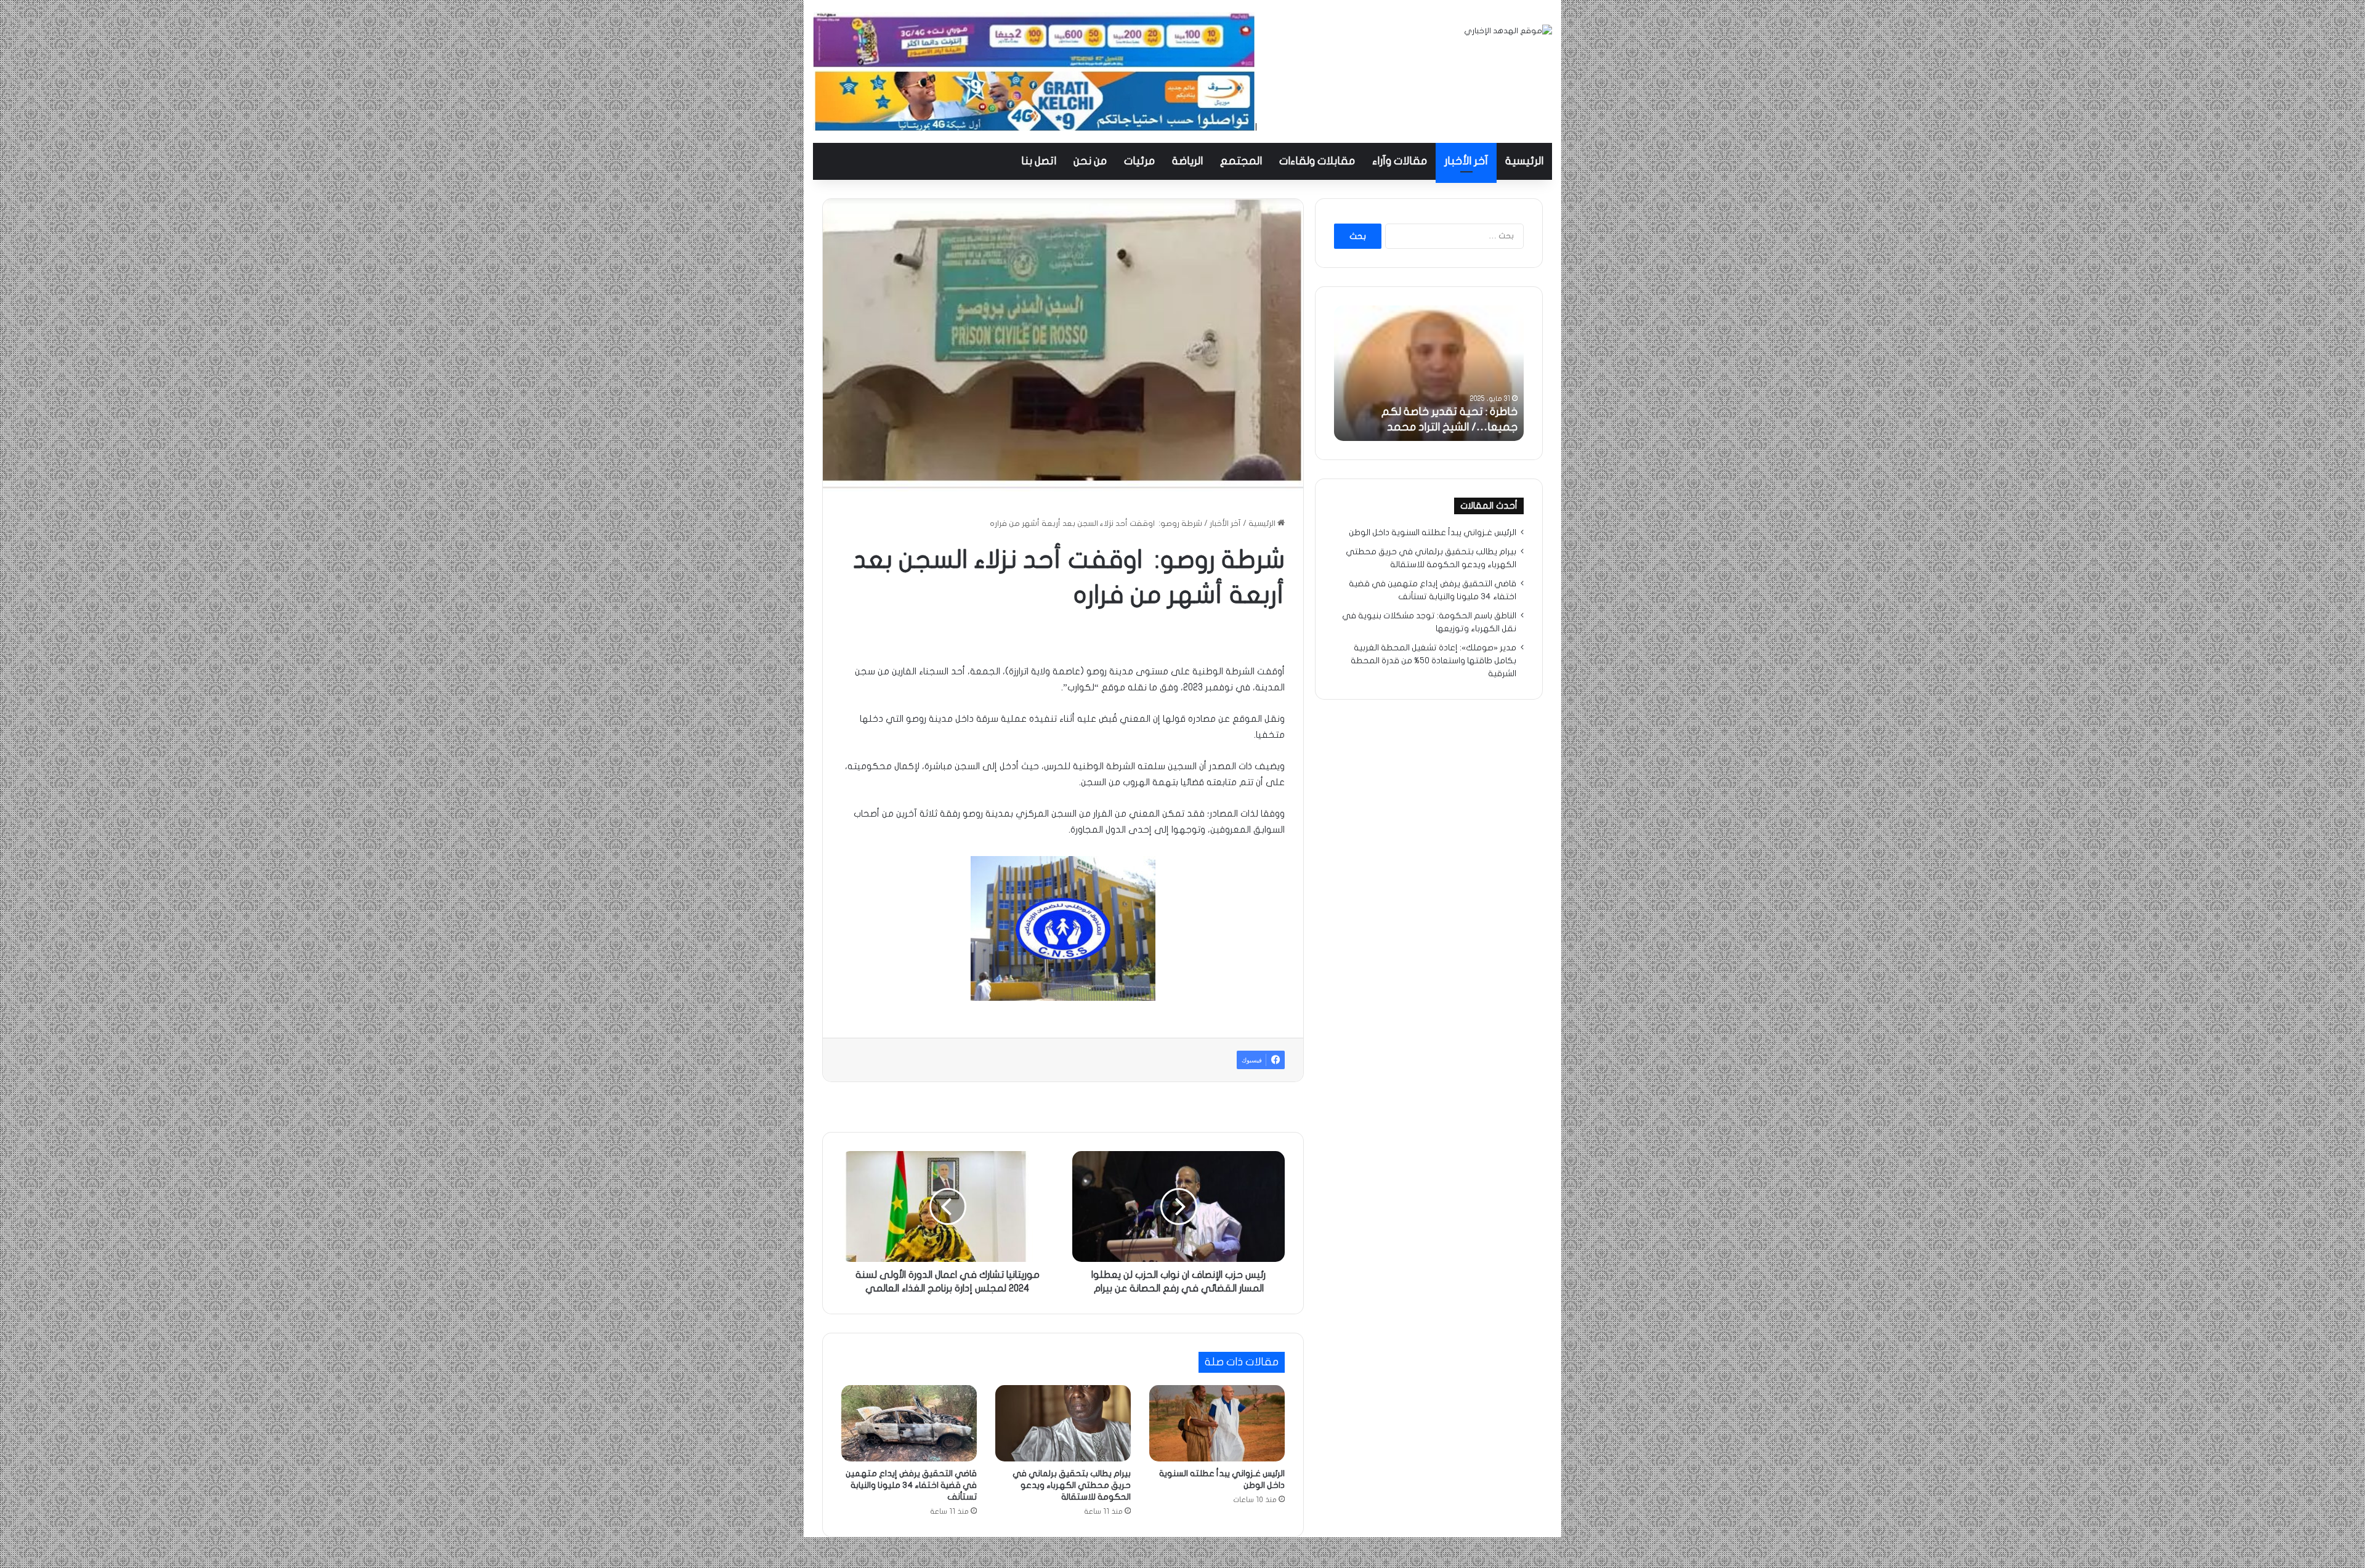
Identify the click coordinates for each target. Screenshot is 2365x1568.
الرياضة (1187, 161)
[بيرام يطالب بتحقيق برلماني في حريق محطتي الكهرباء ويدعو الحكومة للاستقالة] (1063, 1423)
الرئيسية (1524, 161)
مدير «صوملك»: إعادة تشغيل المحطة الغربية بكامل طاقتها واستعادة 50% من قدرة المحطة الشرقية (1433, 661)
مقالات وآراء (1400, 161)
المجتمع (1241, 161)
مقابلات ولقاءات (1317, 161)
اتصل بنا (1039, 161)
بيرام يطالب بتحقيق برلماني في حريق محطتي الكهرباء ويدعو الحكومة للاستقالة (1072, 1485)
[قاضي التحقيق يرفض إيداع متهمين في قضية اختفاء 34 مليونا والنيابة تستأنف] (909, 1423)
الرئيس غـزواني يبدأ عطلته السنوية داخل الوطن (1433, 533)
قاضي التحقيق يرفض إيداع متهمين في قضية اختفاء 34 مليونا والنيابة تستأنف (911, 1485)
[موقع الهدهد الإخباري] (1508, 31)
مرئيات (1139, 161)
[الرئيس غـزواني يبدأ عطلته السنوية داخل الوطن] (1217, 1423)
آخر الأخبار (1466, 161)
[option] (1429, 373)
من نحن (1090, 161)
